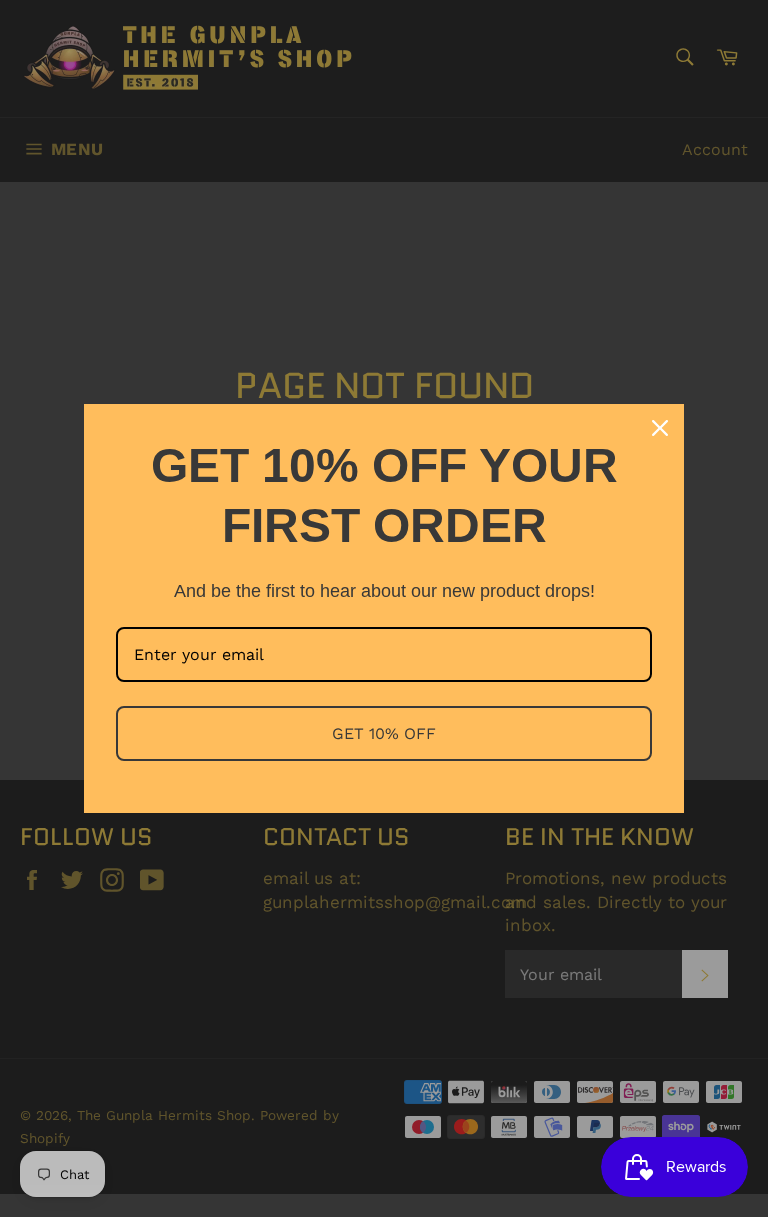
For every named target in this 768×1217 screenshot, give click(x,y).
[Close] (660, 428)
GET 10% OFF (384, 733)
